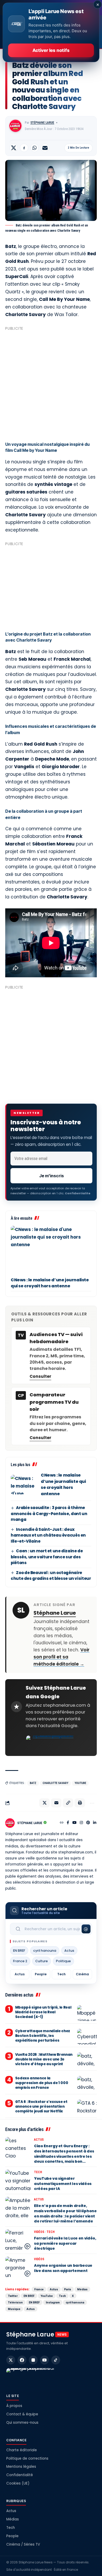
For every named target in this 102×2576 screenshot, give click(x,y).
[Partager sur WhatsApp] (35, 148)
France (39, 2289)
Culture (42, 1961)
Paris (68, 2289)
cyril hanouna (45, 1951)
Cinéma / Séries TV (23, 2544)
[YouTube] (75, 1823)
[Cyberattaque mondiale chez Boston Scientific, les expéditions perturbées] (87, 2037)
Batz (33, 1783)
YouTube (80, 1783)
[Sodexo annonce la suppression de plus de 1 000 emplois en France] (87, 2084)
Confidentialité (20, 2475)
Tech (61, 1974)
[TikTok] (56, 2360)
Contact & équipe (22, 2414)
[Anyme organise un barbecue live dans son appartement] (18, 2267)
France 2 (20, 1961)
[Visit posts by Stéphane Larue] (15, 126)
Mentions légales (21, 2467)
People (41, 1974)
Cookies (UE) (18, 2483)
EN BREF (19, 1951)
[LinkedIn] (95, 1823)
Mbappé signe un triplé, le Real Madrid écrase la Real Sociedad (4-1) (43, 2012)
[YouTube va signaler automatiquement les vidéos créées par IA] (18, 2180)
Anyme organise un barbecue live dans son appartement (63, 2268)
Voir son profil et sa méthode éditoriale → (61, 1657)
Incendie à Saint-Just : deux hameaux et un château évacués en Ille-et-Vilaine (48, 1535)
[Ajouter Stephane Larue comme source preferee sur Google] (51, 1743)
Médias (82, 2289)
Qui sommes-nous (22, 2423)
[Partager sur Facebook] (24, 148)
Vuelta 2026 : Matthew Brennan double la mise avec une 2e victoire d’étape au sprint (44, 2059)
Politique (63, 1961)
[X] (11, 2360)
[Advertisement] (51, 384)
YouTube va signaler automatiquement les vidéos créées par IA (63, 2184)
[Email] (45, 148)
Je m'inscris (52, 1176)
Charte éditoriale (22, 2450)
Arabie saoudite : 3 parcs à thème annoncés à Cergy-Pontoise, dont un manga (49, 1514)
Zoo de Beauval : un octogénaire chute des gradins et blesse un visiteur (51, 1576)
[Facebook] (68, 1823)
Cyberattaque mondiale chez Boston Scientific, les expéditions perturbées (43, 2036)
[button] (68, 1803)
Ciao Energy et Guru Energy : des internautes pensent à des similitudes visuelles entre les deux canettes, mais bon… (64, 2154)
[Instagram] (81, 1823)
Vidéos (39, 2232)
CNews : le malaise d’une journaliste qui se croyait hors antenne (50, 1283)
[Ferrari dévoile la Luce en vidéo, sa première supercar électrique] (18, 2240)
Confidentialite (78, 1193)
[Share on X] (14, 148)
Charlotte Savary (55, 1783)
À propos (14, 2406)
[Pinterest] (88, 1823)
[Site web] (62, 1823)
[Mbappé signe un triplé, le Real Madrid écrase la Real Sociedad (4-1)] (87, 2013)
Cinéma (82, 1974)
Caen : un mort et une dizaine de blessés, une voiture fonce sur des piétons (47, 1557)
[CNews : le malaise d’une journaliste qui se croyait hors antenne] (51, 1250)
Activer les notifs (51, 50)
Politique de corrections (27, 2458)
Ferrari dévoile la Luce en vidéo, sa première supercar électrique (65, 2243)
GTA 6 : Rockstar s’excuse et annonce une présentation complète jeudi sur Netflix (41, 2106)
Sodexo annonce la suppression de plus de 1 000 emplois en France (42, 2083)
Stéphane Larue (42, 123)
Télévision (15, 2302)
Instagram (53, 2302)
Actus (69, 1951)
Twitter (13, 2296)
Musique (14, 2309)
